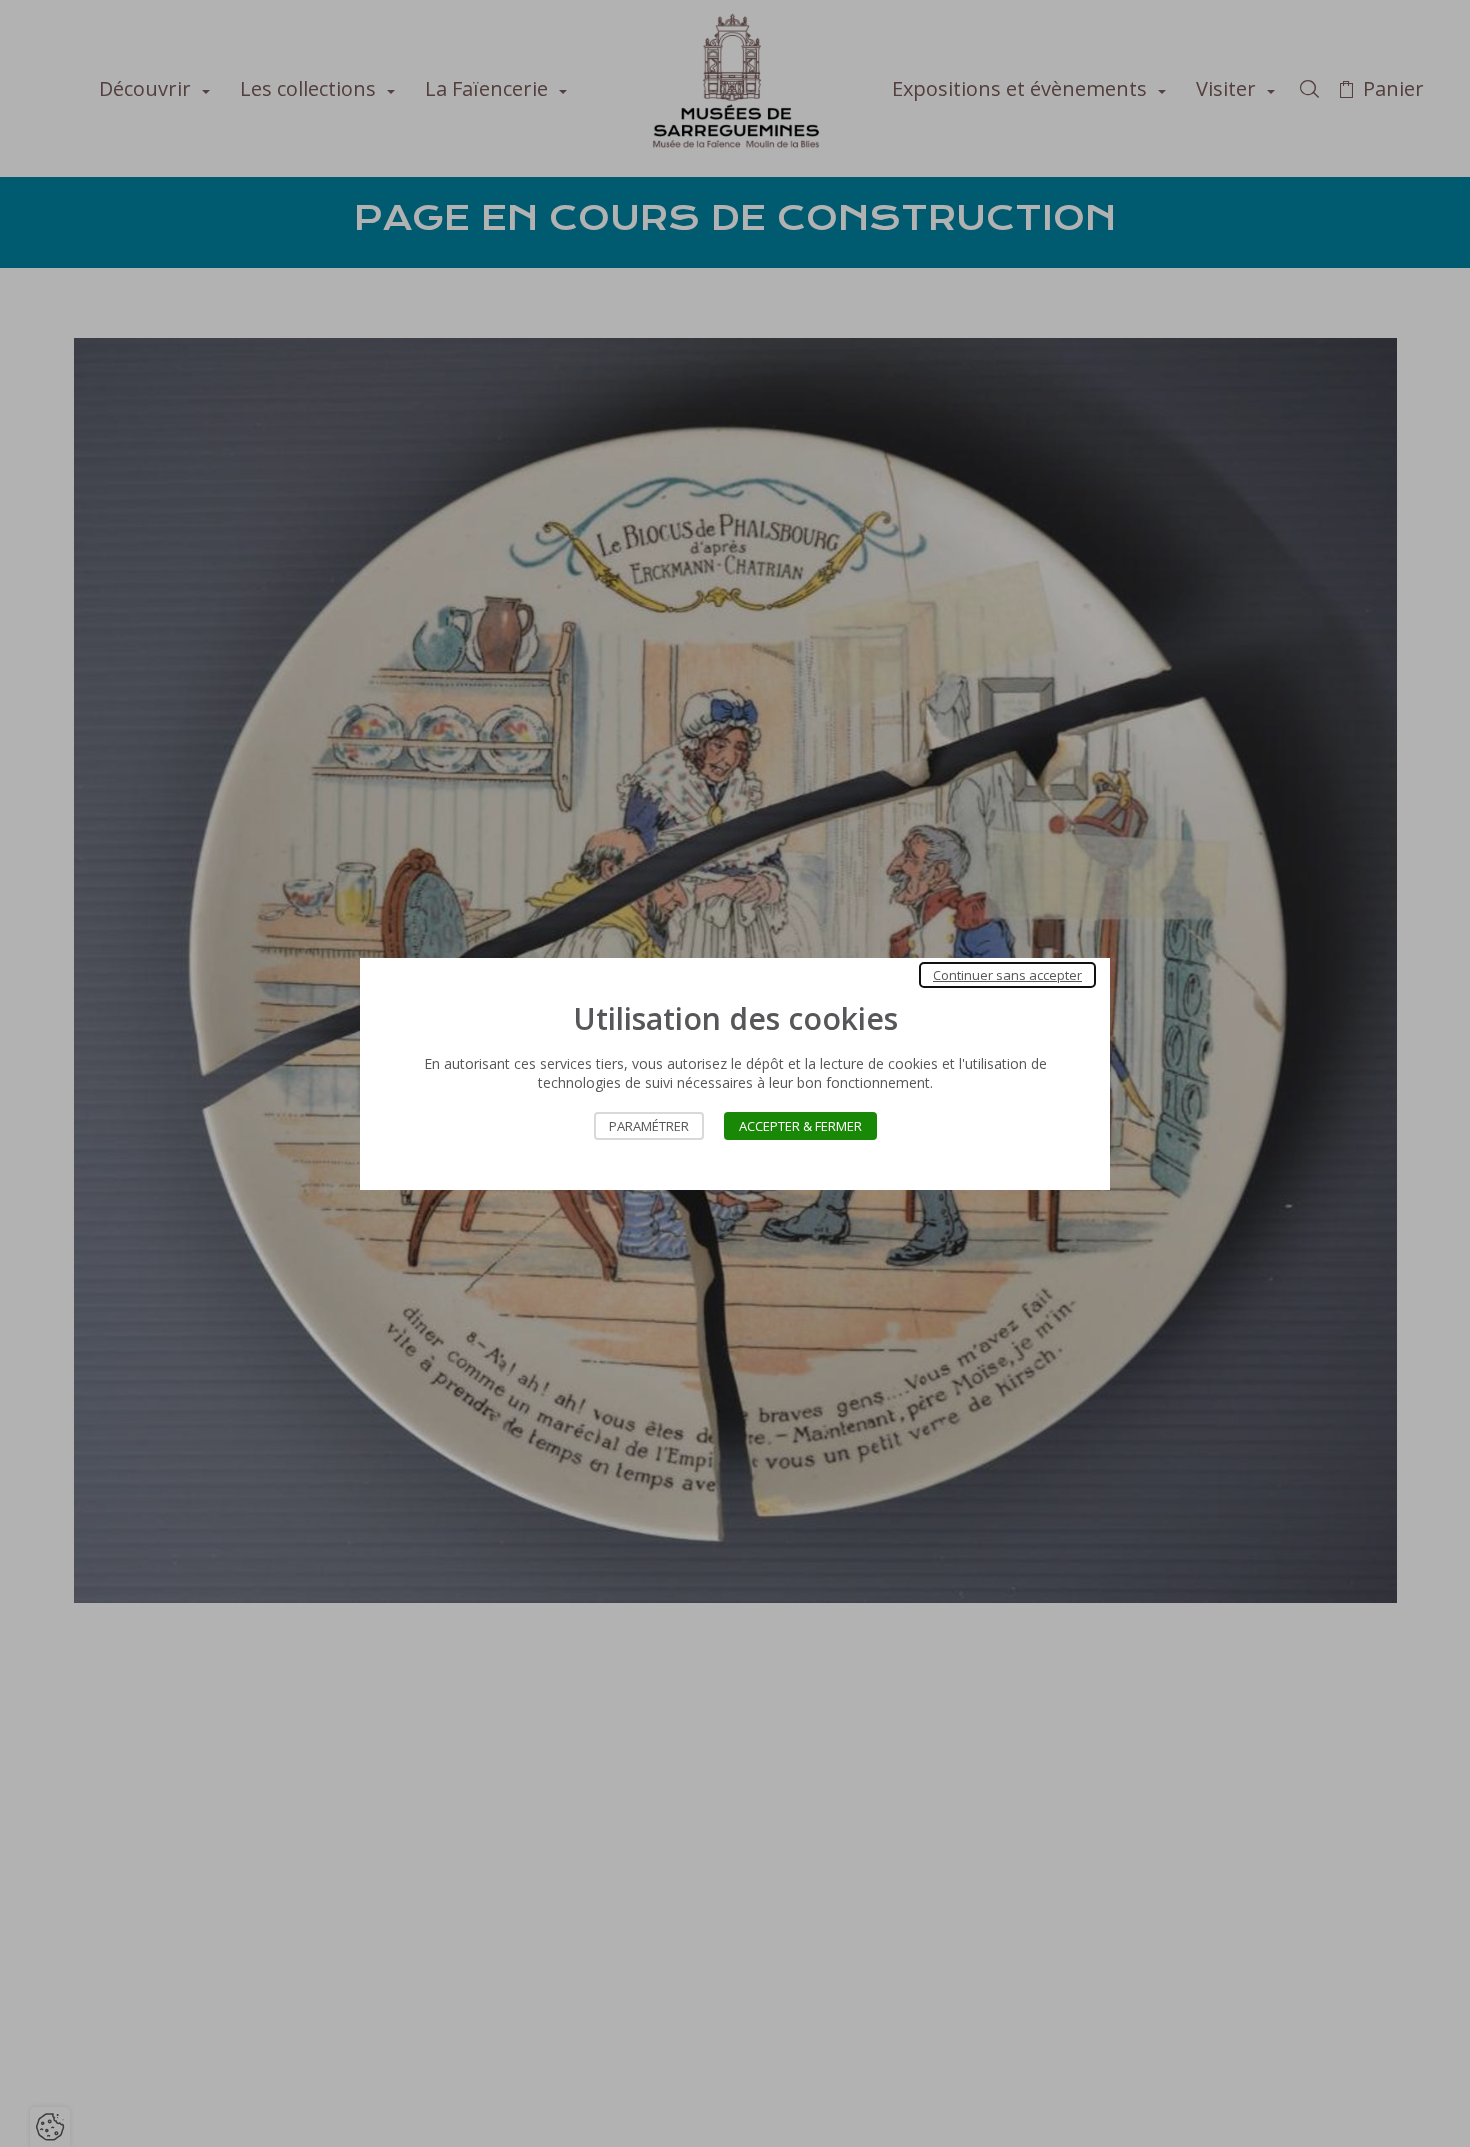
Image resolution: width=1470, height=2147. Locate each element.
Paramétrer (649, 1126)
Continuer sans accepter (1007, 975)
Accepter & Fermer (800, 1126)
